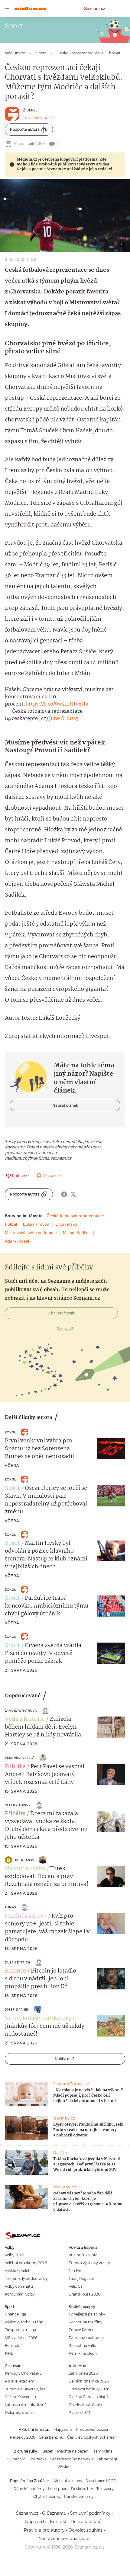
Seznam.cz (95, 8)
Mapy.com (63, 2429)
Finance (15, 1971)
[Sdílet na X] (73, 1194)
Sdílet (40, 144)
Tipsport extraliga (20, 2330)
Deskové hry (82, 2489)
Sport (12, 1488)
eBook (18, 144)
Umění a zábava (26, 1916)
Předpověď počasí (92, 2429)
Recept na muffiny (85, 2322)
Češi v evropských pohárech (92, 2437)
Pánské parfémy (79, 2496)
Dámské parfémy (29, 2489)
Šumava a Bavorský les (25, 2389)
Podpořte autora (25, 129)
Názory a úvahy (25, 1869)
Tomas (10, 1907)
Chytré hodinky (47, 2496)
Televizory (105, 2489)
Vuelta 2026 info (83, 2255)
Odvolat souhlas (85, 2530)
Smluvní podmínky (90, 2513)
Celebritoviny (18, 1805)
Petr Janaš (25, 1860)
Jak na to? (65, 1329)
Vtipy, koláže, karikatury (38, 2018)
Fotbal (11, 1224)
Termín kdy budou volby (26, 2278)
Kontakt (58, 2522)
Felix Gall (76, 2286)
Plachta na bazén (73, 2451)
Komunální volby (20, 2294)
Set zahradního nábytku (71, 2459)
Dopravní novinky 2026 (89, 2389)
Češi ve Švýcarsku (20, 2397)
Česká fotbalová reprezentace (75, 1216)
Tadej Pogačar (81, 2278)
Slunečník (16, 2459)
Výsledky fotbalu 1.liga (24, 2322)
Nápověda (36, 2522)
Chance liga (15, 2314)
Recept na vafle (82, 2346)
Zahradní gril (108, 2459)
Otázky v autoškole (85, 2405)
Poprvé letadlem (20, 2381)
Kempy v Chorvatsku (23, 2373)
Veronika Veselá (20, 1758)
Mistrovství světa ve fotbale (31, 1233)
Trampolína (102, 2451)
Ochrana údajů (86, 2522)
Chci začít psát (62, 1313)
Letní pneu (58, 2489)
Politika (15, 1767)
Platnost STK (80, 2413)
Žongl (30, 110)
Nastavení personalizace (64, 2539)
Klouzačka (37, 2459)
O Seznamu (54, 2513)
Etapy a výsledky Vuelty (89, 2263)
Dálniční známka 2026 (89, 2381)
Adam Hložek (18, 1241)
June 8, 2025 (64, 719)
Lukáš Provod (36, 1224)
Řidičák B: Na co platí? (89, 2397)
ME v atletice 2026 (21, 2338)
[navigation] (7, 8)
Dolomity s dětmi (20, 2413)
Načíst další (65, 2059)
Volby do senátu (19, 2286)
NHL (9, 2353)
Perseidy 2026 (23, 2437)
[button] (65, 216)
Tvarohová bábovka (86, 2338)
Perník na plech (83, 2353)
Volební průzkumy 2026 (26, 2263)
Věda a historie (25, 1719)
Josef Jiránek (17, 2010)
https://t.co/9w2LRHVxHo (57, 704)
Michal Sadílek (77, 1233)
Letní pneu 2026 (83, 2373)
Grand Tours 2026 (84, 2294)
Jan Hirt (76, 2271)
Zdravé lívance (81, 2330)
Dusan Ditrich (18, 1962)
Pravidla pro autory (44, 2530)
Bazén (48, 2451)
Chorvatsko (66, 1224)
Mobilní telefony (68, 2481)
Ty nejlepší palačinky (87, 2314)
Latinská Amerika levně (26, 2405)
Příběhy (15, 1814)
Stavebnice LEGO (101, 2481)
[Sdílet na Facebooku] (64, 1194)
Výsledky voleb (18, 2271)
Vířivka (63, 2467)
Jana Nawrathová (21, 1711)
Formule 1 (14, 2346)
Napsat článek (65, 1105)
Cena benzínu (51, 2437)
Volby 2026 (14, 2255)
